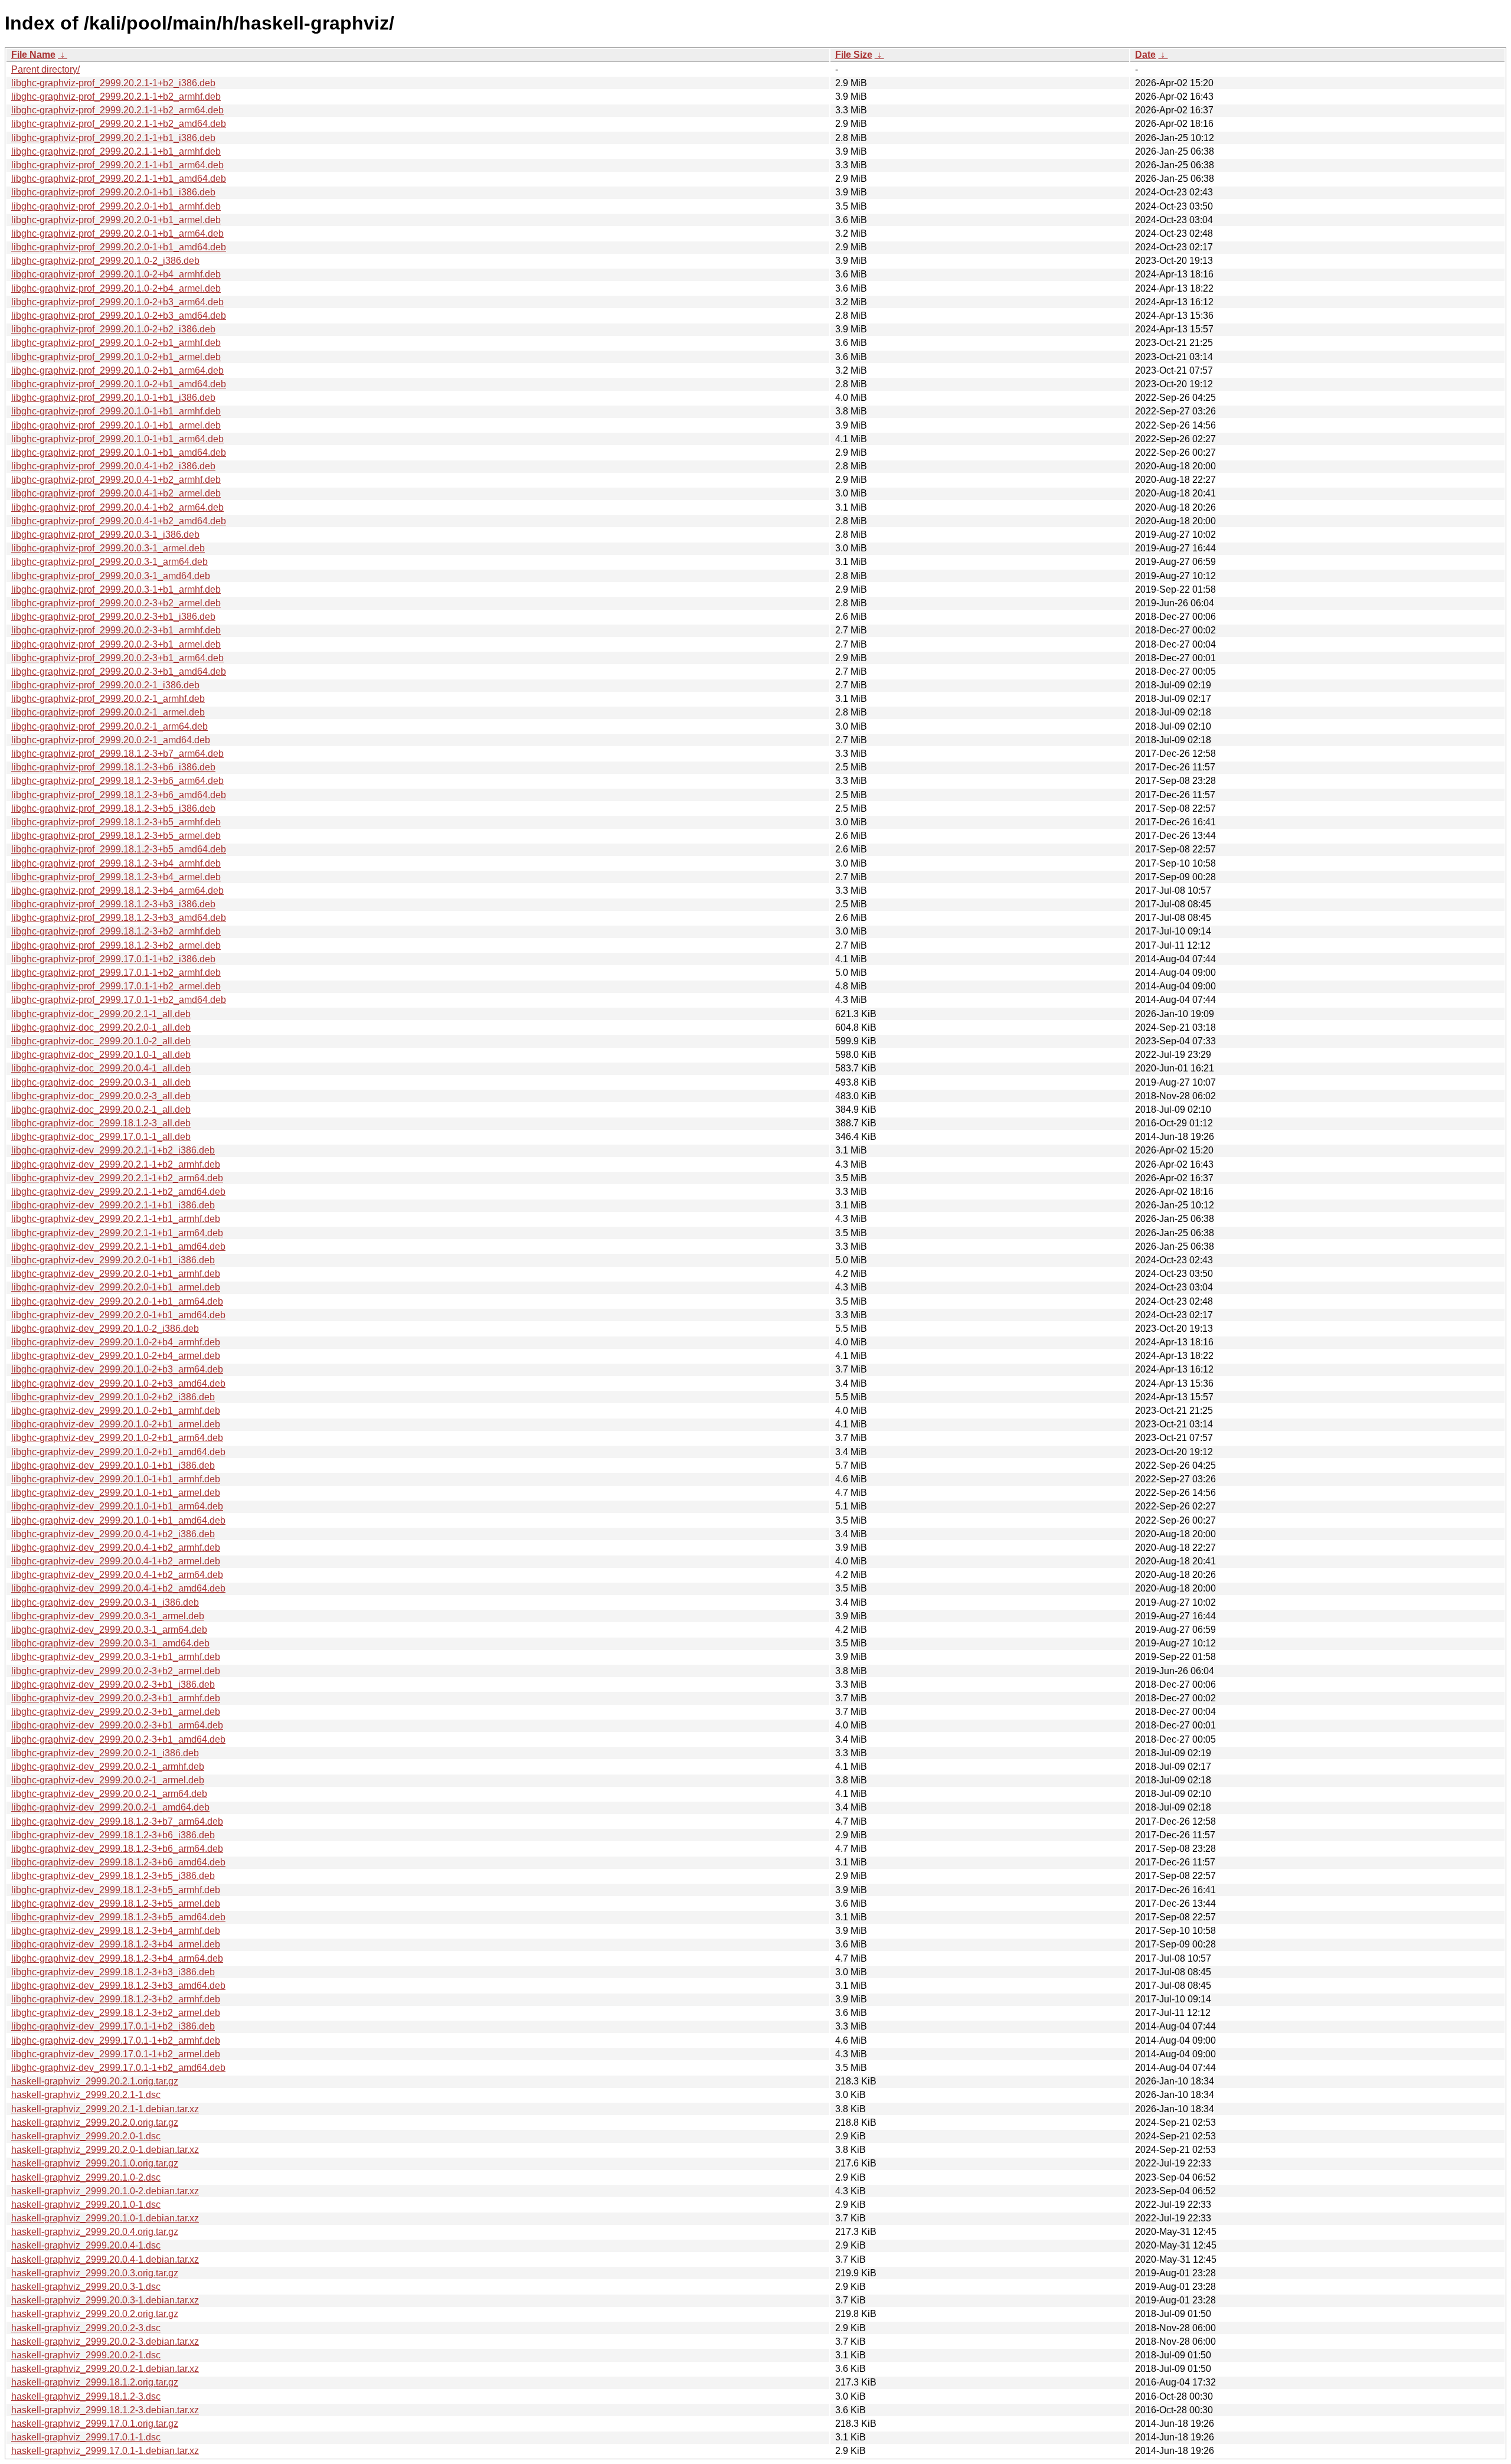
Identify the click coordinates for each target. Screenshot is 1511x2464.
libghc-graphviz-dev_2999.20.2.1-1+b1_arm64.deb (117, 1233)
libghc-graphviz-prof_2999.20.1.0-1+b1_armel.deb (116, 425)
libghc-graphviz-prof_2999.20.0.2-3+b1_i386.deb (113, 617)
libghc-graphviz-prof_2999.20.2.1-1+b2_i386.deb (113, 83)
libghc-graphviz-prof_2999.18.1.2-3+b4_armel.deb (116, 877)
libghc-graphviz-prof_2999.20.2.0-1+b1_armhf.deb (116, 206)
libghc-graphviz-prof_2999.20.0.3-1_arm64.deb (109, 562)
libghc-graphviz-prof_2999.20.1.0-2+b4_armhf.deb (116, 274)
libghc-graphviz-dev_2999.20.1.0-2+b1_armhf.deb (116, 1411)
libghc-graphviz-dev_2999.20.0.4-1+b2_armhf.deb (116, 1548)
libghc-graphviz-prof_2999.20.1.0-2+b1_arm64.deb (117, 370)
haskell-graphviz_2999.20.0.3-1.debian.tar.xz (105, 2300)
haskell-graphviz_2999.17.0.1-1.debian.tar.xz (105, 2451)
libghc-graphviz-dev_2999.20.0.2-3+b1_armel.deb (116, 1712)
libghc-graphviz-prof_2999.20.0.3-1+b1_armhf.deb (116, 589)
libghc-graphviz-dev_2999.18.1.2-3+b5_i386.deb (113, 1876)
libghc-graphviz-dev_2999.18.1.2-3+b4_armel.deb (116, 1944)
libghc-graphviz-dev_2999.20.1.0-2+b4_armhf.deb (116, 1342)
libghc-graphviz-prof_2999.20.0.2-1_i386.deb (105, 685)
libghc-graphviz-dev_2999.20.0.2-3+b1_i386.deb (113, 1684)
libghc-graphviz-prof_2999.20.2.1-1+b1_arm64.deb (117, 165)
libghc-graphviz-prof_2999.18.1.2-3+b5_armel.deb (116, 836)
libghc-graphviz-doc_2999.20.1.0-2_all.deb (101, 1041)
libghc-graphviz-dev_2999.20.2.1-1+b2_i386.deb (113, 1150)
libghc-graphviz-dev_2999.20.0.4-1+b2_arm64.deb (117, 1575)
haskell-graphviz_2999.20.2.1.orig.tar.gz (95, 2081)
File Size (854, 55)
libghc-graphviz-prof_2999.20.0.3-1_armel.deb (108, 548)
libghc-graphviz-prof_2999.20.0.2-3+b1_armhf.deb (116, 630)
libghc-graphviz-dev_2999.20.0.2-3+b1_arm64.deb (117, 1725)
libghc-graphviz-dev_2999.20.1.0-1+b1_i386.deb (113, 1465)
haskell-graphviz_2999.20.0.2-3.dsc (86, 2328)
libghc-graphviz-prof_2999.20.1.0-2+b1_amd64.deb (119, 384)
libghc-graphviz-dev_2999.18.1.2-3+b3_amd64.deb (118, 1986)
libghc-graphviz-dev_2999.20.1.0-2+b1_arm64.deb (117, 1438)
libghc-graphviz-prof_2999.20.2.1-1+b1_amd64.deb (119, 179)
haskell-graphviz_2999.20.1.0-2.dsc (86, 2177)
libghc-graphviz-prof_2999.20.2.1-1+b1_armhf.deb (116, 151)
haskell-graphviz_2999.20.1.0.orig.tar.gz (95, 2163)
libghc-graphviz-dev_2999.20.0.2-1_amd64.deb (110, 1807)
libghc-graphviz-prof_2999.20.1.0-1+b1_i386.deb (113, 398)
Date (1145, 55)
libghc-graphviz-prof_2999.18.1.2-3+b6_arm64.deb (117, 781)
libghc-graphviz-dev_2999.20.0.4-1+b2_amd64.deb (118, 1588)
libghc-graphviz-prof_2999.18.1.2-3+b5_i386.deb (113, 808)
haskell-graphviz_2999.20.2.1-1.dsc (86, 2095)
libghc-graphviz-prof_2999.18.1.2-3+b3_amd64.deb (119, 918)
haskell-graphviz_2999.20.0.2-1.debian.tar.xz (105, 2369)
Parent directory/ (45, 69)
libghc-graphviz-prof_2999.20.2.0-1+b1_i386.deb (113, 192)
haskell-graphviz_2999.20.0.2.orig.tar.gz (95, 2314)
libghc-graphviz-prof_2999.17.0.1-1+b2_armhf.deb (116, 973)
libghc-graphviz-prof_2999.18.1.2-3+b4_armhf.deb (116, 863)
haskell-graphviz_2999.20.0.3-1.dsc (86, 2287)
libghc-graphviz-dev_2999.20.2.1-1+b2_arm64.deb (117, 1178)
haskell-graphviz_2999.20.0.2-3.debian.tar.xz (105, 2342)
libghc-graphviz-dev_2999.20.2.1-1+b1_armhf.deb (116, 1219)
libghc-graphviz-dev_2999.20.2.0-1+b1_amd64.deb (118, 1315)
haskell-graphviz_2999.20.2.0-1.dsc (86, 2136)
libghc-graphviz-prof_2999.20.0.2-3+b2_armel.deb (116, 603)
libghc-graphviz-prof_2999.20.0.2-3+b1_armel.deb (116, 644)
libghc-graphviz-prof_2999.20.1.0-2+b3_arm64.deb (117, 302)
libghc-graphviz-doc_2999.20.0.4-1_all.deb (101, 1068)
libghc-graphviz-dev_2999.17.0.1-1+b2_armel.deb (116, 2054)
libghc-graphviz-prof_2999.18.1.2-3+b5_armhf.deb (116, 822)
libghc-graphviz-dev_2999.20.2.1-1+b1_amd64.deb (118, 1246)
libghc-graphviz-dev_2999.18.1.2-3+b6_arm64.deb (117, 1849)
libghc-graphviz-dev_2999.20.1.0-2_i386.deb (105, 1329)
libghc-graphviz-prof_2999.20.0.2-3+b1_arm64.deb (117, 658)
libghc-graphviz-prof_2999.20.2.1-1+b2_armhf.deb (116, 97)
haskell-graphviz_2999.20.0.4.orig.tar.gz (95, 2232)
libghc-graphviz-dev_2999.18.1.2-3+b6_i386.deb (113, 1835)
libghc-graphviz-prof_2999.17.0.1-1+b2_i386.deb (113, 959)
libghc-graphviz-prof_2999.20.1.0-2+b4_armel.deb (116, 288)
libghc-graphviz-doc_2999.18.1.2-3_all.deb (101, 1123)
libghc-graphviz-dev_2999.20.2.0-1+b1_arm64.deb (117, 1301)
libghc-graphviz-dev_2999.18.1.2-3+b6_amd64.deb (118, 1862)
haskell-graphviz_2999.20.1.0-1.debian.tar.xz (105, 2218)
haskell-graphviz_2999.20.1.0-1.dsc (86, 2205)
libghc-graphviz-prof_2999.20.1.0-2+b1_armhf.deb (116, 343)
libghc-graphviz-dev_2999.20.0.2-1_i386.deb (105, 1753)
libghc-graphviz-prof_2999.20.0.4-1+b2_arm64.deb (117, 507)
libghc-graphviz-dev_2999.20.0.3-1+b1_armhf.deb (116, 1657)
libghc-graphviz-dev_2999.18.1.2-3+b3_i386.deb (113, 1972)
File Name (33, 55)
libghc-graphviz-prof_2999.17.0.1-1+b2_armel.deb (116, 986)
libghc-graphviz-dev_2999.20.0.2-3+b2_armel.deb (116, 1671)
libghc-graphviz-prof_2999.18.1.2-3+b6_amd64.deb (119, 795)
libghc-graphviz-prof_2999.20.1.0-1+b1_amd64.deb (119, 452)
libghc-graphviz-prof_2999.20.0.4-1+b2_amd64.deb (119, 521)
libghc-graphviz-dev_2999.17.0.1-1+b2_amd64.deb (118, 2068)
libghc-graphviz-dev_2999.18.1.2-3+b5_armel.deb (116, 1903)
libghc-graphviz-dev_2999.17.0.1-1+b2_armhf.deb (116, 2040)
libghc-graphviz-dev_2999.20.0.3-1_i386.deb (105, 1602)
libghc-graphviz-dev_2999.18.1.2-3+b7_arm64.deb (117, 1821)
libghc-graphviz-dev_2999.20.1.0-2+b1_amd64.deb (118, 1452)
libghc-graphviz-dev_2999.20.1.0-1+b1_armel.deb (116, 1493)
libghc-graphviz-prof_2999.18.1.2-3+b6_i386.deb (113, 767)
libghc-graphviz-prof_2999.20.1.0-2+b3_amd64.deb (119, 316)
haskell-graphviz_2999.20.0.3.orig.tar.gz (95, 2273)
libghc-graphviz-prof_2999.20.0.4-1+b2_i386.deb (113, 466)
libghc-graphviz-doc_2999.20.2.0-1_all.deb (101, 1027)
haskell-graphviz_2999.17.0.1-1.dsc (86, 2437)
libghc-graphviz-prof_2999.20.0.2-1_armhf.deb (108, 699)
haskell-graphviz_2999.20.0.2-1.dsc (86, 2355)
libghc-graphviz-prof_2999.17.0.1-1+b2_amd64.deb (119, 1000)
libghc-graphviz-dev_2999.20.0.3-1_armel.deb (108, 1616)
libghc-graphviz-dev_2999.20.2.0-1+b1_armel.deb (116, 1287)
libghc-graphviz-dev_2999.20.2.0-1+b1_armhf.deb (116, 1274)
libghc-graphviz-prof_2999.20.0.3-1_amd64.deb (111, 576)
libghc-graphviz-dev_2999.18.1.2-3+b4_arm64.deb (117, 1958)
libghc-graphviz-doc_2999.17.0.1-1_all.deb (101, 1137)
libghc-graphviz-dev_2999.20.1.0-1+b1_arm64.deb (117, 1506)
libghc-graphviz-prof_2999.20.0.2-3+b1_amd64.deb (119, 671)
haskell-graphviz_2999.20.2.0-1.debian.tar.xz (105, 2150)
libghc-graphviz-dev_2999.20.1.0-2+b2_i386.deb (113, 1397)
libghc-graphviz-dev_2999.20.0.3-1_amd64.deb (110, 1643)
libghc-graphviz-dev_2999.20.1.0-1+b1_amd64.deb (118, 1520)
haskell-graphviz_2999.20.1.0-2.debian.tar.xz (105, 2191)
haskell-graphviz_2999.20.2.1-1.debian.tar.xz (105, 2109)
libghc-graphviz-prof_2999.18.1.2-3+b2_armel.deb (116, 945)
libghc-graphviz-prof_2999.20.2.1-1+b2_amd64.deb (119, 124)
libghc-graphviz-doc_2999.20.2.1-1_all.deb (101, 1014)
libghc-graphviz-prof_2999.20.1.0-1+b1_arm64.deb (117, 439)
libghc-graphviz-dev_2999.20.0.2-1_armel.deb (108, 1780)
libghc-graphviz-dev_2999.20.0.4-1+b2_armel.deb (116, 1561)
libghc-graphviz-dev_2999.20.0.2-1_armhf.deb (108, 1767)
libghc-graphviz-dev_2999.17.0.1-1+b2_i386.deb (113, 2026)
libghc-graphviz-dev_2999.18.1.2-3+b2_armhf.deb (116, 1999)
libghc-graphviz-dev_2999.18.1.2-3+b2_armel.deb (116, 2013)
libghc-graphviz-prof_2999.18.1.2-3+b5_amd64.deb (119, 849)
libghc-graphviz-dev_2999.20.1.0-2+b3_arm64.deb (117, 1369)
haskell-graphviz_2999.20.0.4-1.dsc (86, 2245)
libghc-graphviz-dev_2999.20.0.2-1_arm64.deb (109, 1794)
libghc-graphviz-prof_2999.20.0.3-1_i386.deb (105, 535)
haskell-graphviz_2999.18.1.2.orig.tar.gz (95, 2382)
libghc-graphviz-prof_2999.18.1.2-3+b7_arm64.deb (117, 754)
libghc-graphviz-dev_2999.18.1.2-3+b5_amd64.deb (118, 1917)
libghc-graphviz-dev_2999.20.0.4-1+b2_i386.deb (113, 1534)
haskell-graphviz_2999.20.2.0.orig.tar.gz (95, 2122)
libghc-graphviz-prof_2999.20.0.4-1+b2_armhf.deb (116, 480)
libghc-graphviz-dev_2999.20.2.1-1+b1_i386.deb (113, 1205)
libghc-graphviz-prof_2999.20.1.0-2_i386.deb (105, 261)
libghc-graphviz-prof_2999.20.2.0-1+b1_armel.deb (116, 220)
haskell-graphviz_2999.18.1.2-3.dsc (86, 2396)
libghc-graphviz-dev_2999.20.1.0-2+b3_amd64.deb (118, 1383)
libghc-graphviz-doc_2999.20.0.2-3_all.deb (101, 1096)
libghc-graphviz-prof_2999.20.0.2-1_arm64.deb (109, 726)
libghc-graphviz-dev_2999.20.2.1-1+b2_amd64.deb (118, 1192)
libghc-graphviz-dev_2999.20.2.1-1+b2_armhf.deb (116, 1164)
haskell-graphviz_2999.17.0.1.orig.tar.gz (95, 2424)
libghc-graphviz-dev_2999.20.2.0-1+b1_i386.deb (113, 1260)
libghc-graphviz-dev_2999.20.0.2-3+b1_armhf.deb (116, 1698)
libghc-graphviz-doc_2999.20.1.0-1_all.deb (101, 1055)
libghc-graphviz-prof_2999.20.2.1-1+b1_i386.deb (113, 138)
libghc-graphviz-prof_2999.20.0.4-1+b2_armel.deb (116, 493)
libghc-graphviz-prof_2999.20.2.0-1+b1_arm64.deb (117, 233)
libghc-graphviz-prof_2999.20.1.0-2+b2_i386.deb (113, 329)
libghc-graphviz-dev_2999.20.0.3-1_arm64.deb (109, 1630)
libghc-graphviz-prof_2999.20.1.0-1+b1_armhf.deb (116, 411)
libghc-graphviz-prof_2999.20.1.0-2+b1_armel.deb (116, 357)
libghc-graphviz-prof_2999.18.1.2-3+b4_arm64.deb (117, 890)
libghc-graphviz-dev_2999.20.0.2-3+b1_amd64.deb (118, 1739)
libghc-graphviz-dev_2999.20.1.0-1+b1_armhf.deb (116, 1479)
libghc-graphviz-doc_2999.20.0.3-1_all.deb (101, 1082)
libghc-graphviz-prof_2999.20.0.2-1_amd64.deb (111, 740)
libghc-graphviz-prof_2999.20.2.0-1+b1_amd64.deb (119, 247)
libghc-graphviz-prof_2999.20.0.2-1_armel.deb (108, 712)
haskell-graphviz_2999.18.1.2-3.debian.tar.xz (105, 2410)
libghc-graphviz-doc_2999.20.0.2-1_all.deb (101, 1110)
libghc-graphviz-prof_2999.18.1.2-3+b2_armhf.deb (116, 931)
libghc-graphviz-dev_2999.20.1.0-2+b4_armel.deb (116, 1356)
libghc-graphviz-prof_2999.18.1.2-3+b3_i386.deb (113, 904)
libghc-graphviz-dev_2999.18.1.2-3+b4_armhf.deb (116, 1931)
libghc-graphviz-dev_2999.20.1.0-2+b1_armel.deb (116, 1424)
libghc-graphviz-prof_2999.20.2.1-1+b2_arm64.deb (117, 110)
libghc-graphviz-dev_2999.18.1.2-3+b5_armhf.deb (116, 1890)
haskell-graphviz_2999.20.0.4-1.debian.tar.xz (105, 2259)
